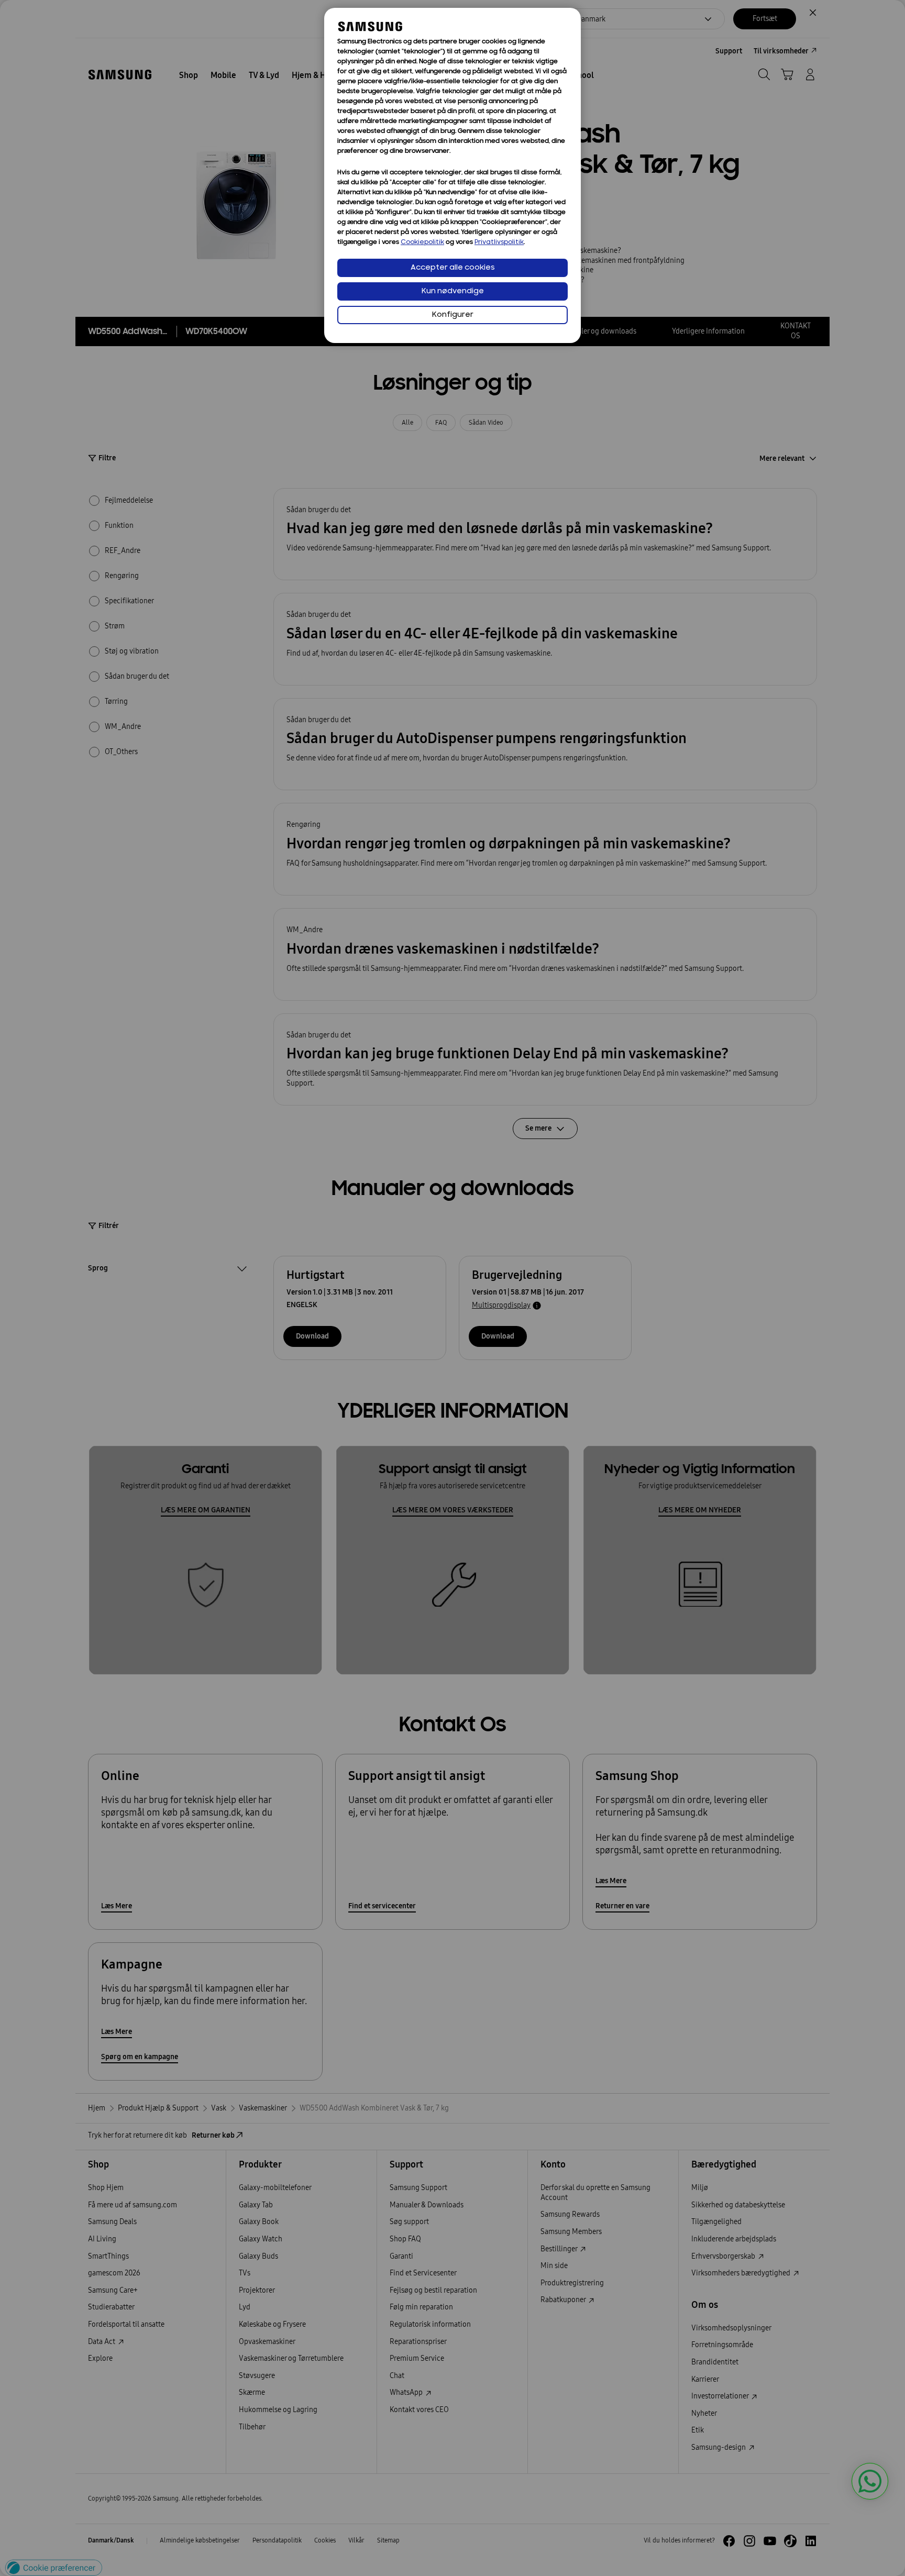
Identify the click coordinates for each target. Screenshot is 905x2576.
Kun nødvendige (453, 291)
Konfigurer (453, 315)
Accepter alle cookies (453, 268)
